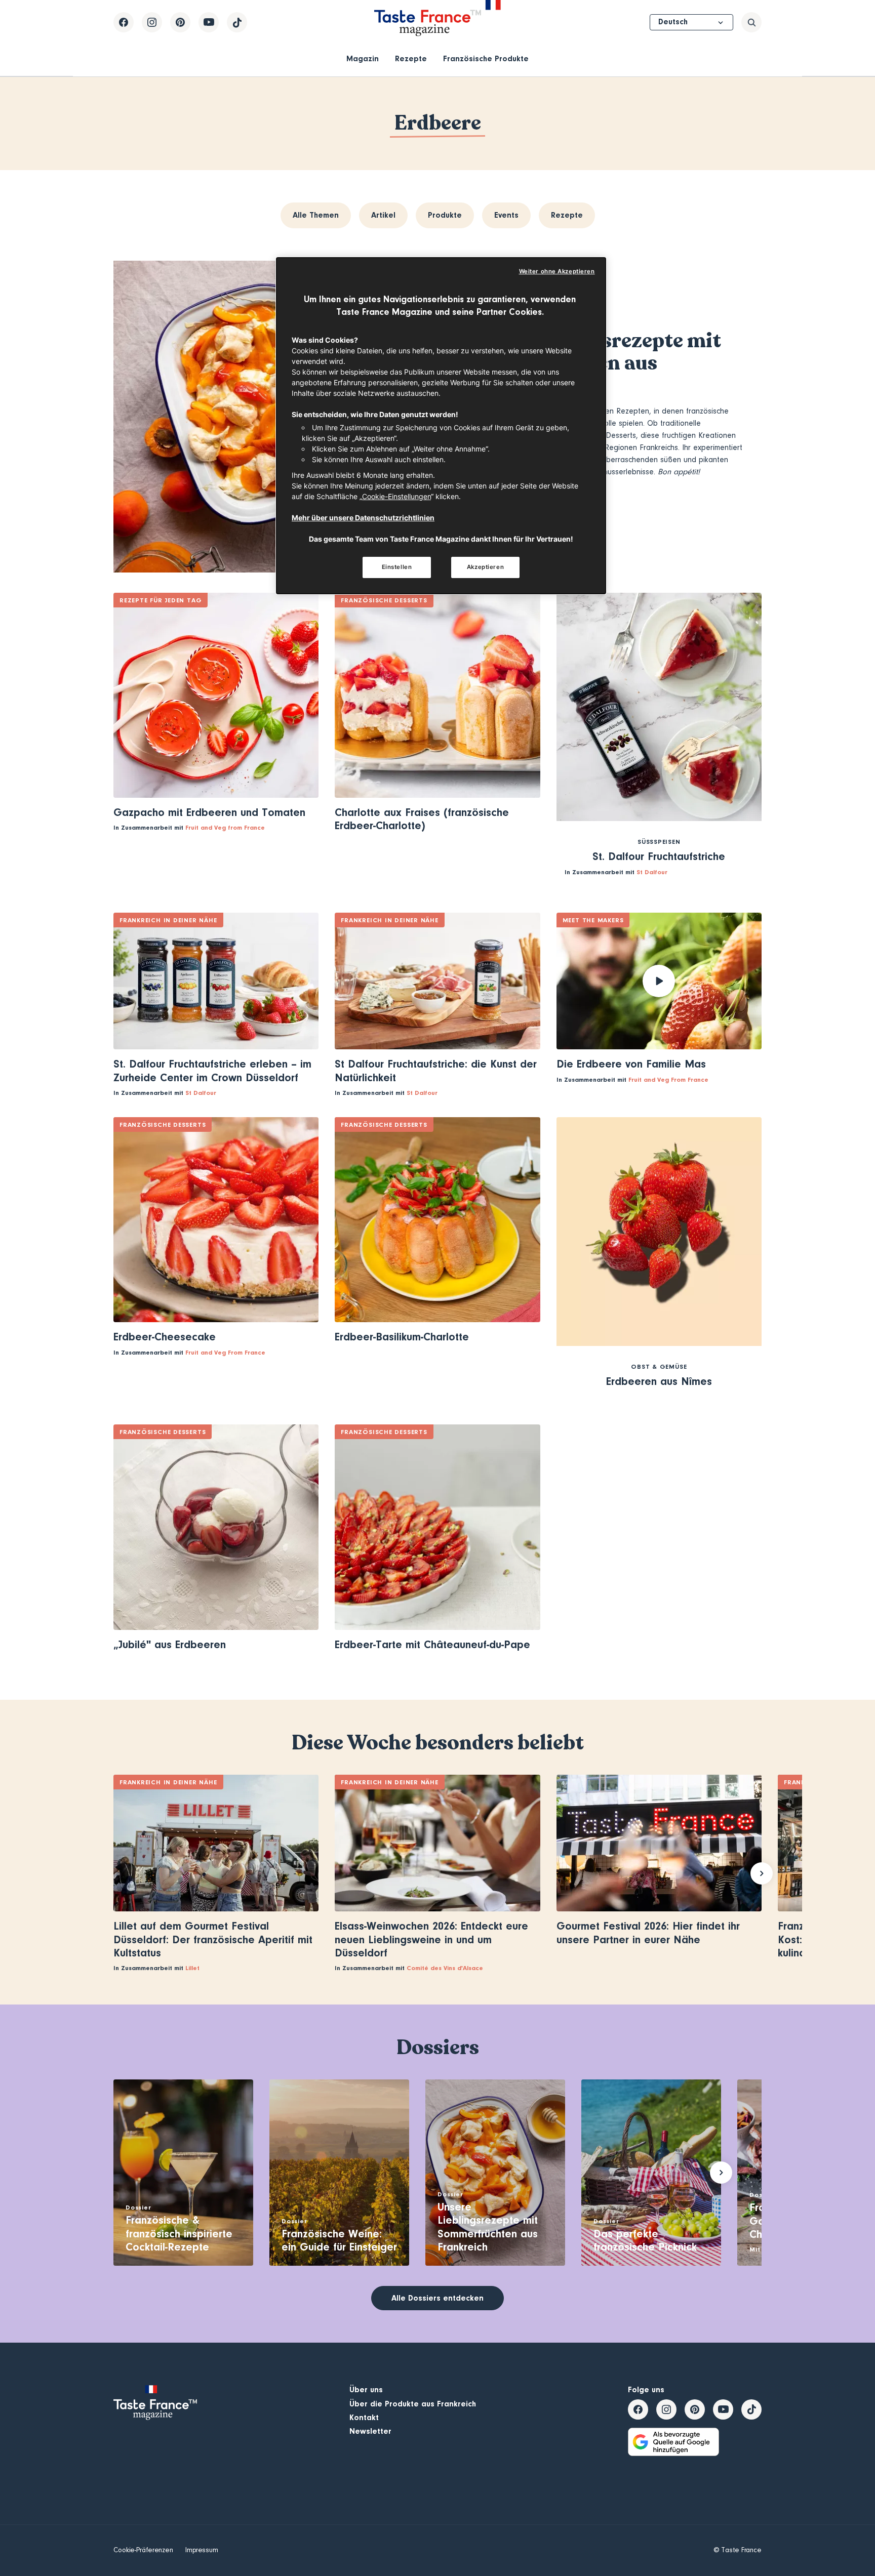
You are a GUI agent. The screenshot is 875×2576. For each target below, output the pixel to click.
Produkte (445, 215)
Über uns (366, 2390)
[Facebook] (124, 22)
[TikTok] (237, 22)
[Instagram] (152, 22)
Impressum (202, 2550)
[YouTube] (209, 22)
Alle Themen (316, 215)
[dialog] (441, 426)
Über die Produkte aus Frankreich (413, 2404)
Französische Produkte (486, 59)
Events (506, 215)
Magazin (363, 59)
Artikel (383, 215)
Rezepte (411, 59)
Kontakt (364, 2418)
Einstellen (397, 567)
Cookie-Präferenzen (143, 2550)
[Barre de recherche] (751, 22)
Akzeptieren (485, 567)
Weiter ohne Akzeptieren (557, 271)
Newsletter (370, 2431)
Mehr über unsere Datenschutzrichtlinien (363, 518)
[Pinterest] (180, 22)
